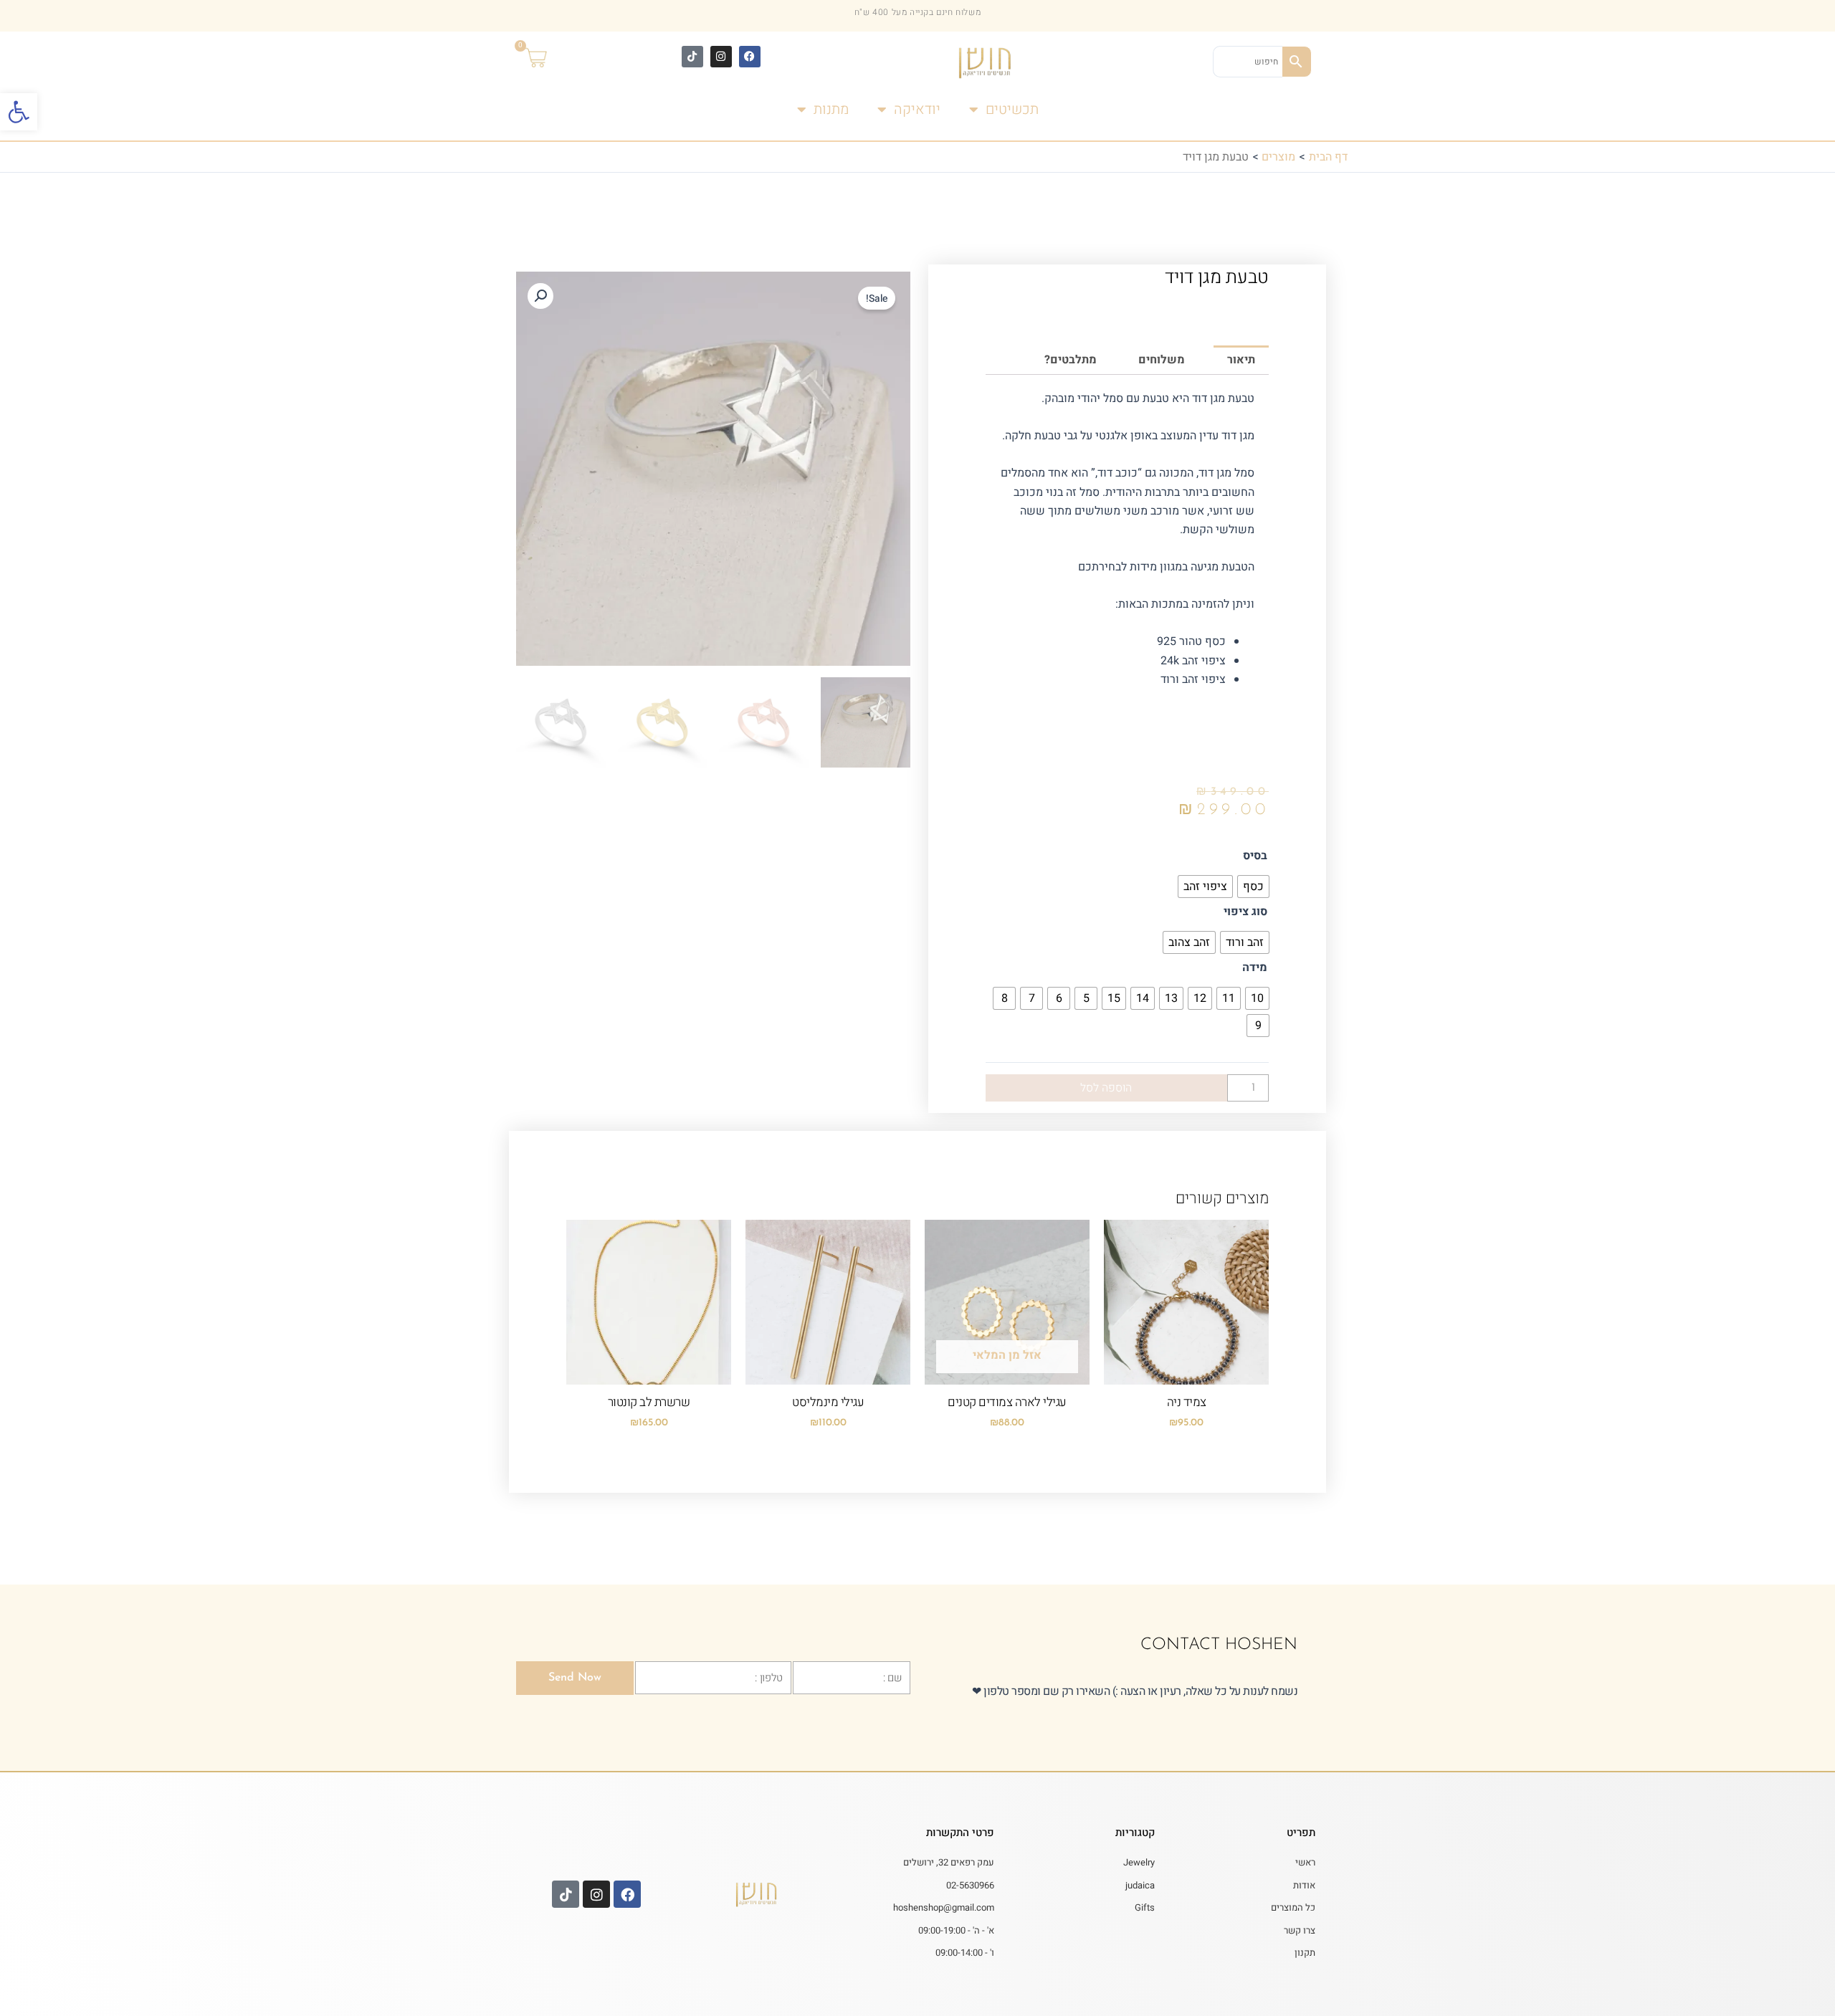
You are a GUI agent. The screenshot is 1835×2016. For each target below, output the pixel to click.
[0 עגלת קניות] (545, 59)
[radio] (1253, 887)
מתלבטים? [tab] (1071, 360)
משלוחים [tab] (1162, 360)
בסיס (1255, 856)
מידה (1255, 968)
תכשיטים (1012, 109)
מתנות (831, 109)
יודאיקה (917, 109)
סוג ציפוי (1245, 912)
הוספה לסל (1106, 1088)
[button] (19, 112)
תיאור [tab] (1241, 360)
